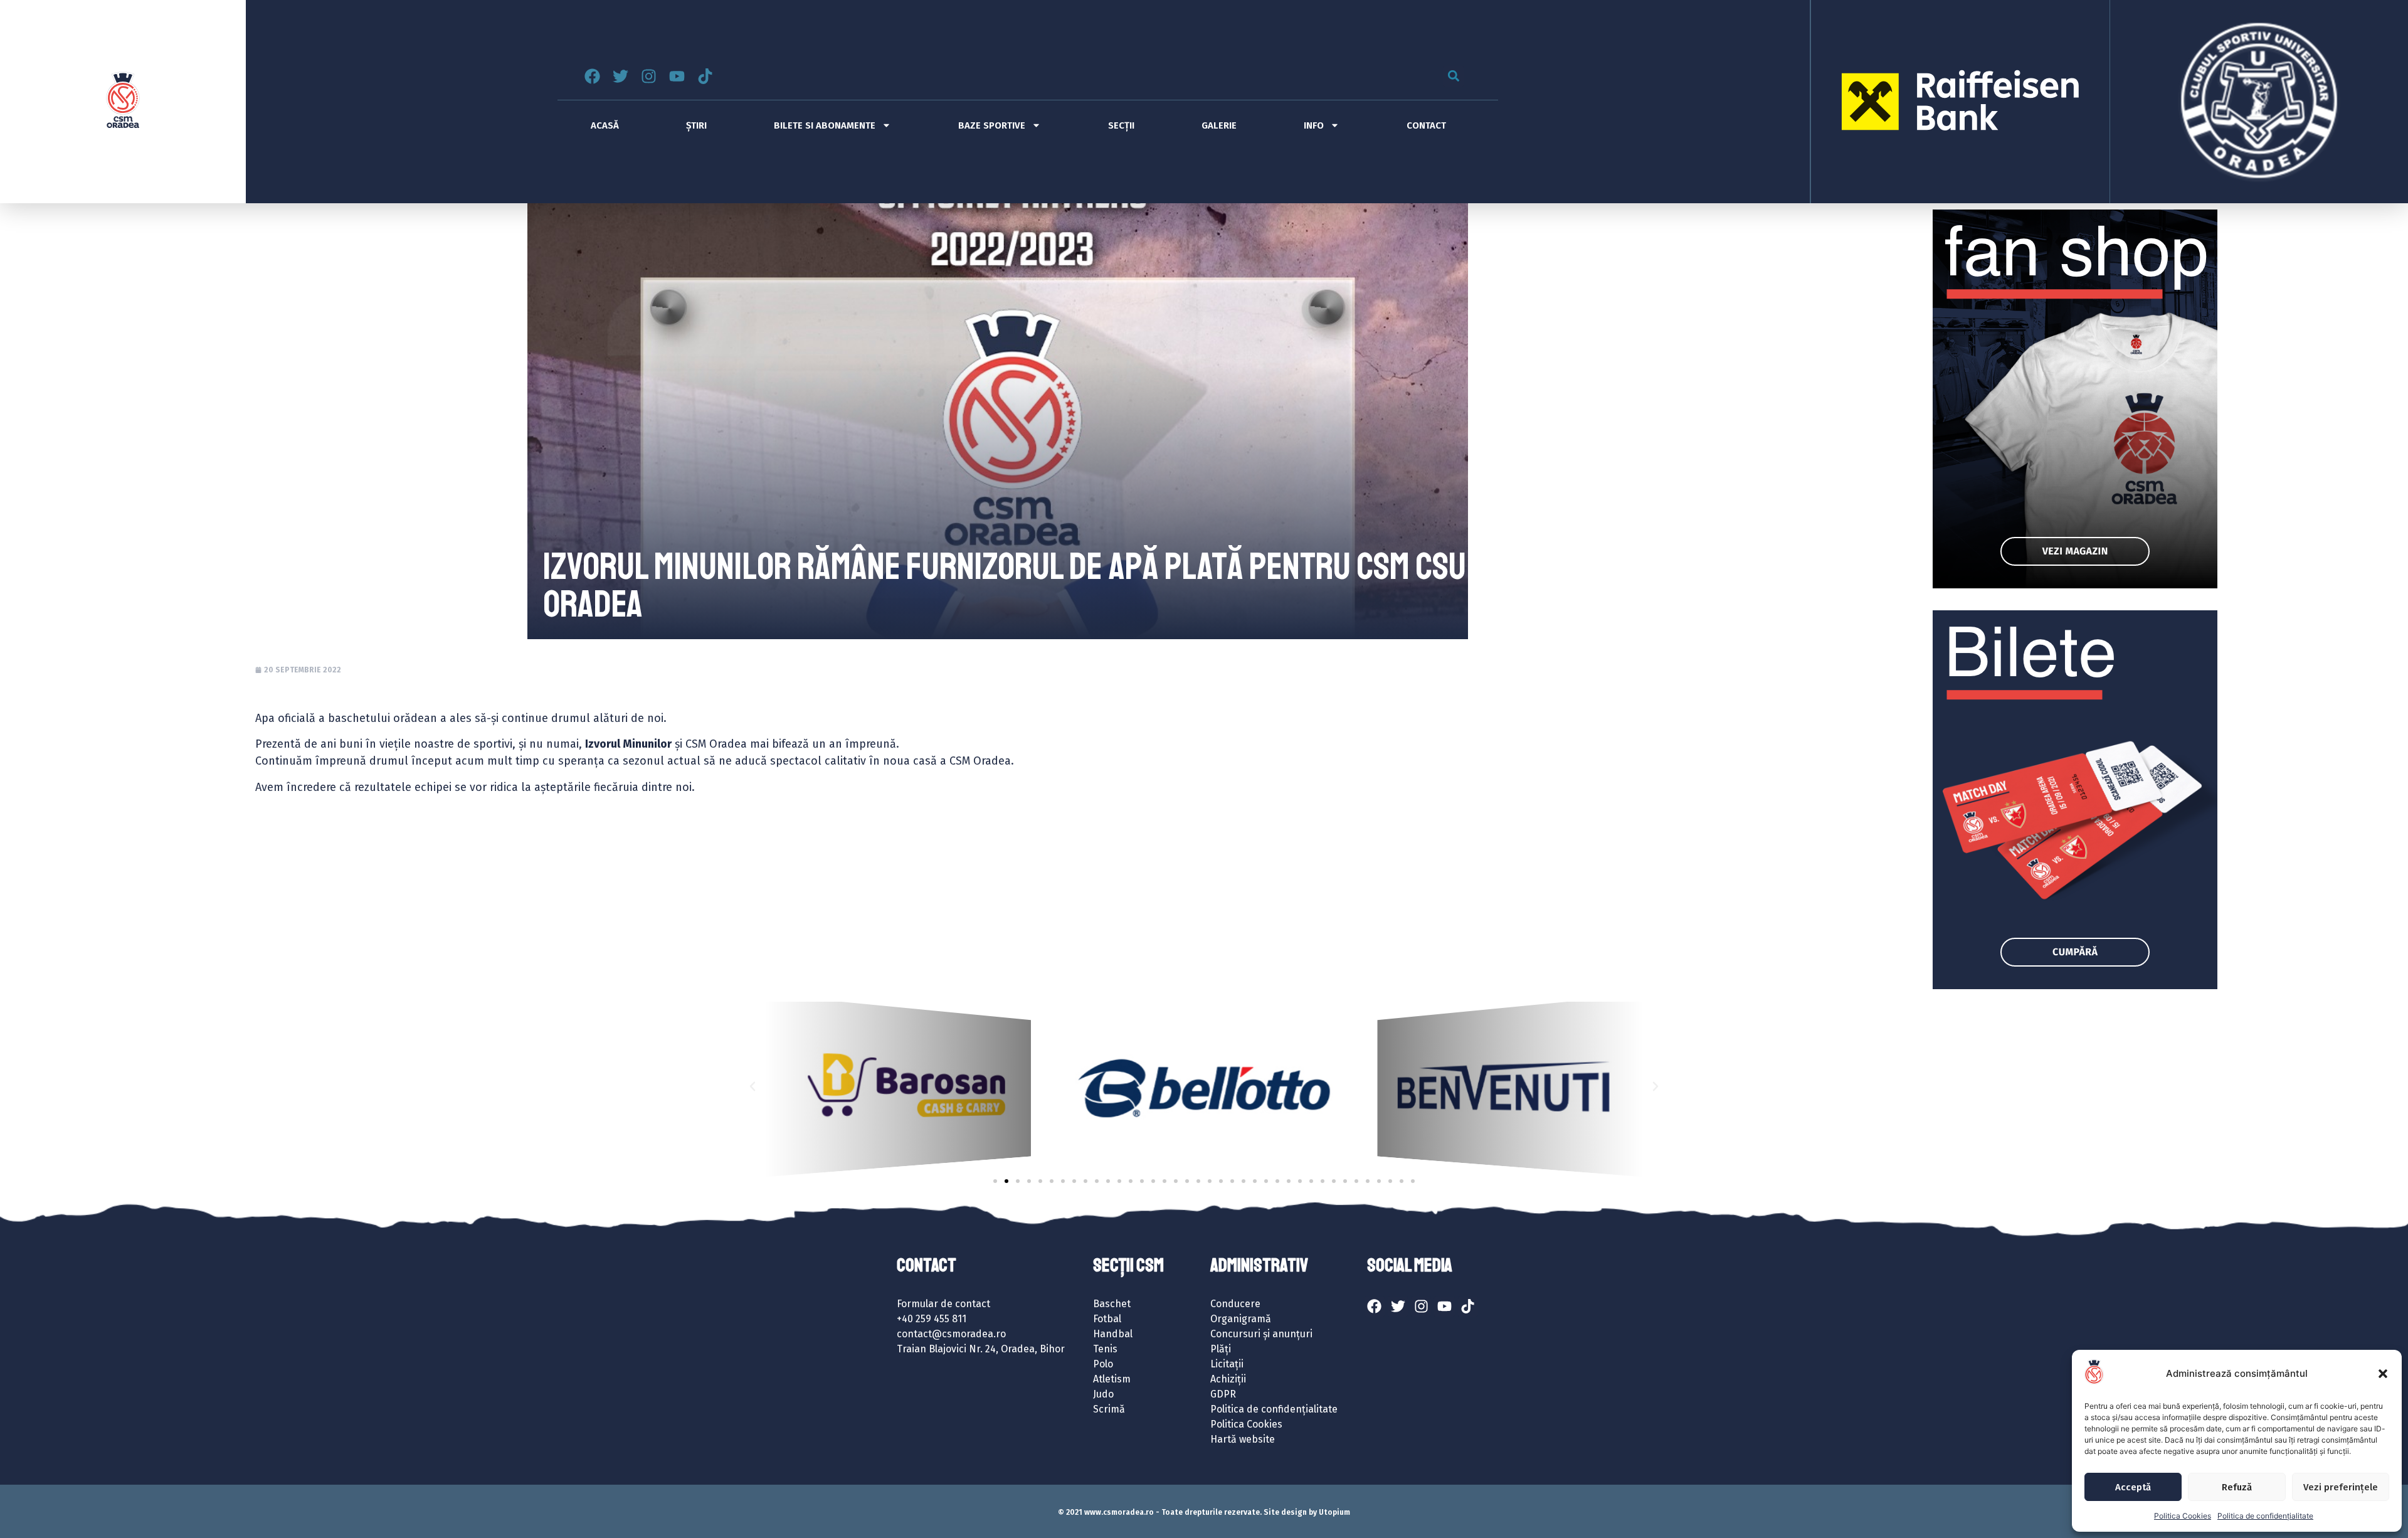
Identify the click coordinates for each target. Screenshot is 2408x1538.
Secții (1121, 125)
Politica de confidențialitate (2265, 1516)
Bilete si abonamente (825, 125)
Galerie (1219, 125)
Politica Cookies (2183, 1516)
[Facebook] (592, 76)
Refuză (2237, 1487)
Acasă (605, 125)
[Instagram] (649, 76)
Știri (696, 125)
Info (1314, 125)
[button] (2383, 1374)
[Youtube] (677, 76)
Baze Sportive (992, 125)
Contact (1426, 125)
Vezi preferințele (2341, 1487)
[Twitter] (620, 76)
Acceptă (2133, 1487)
